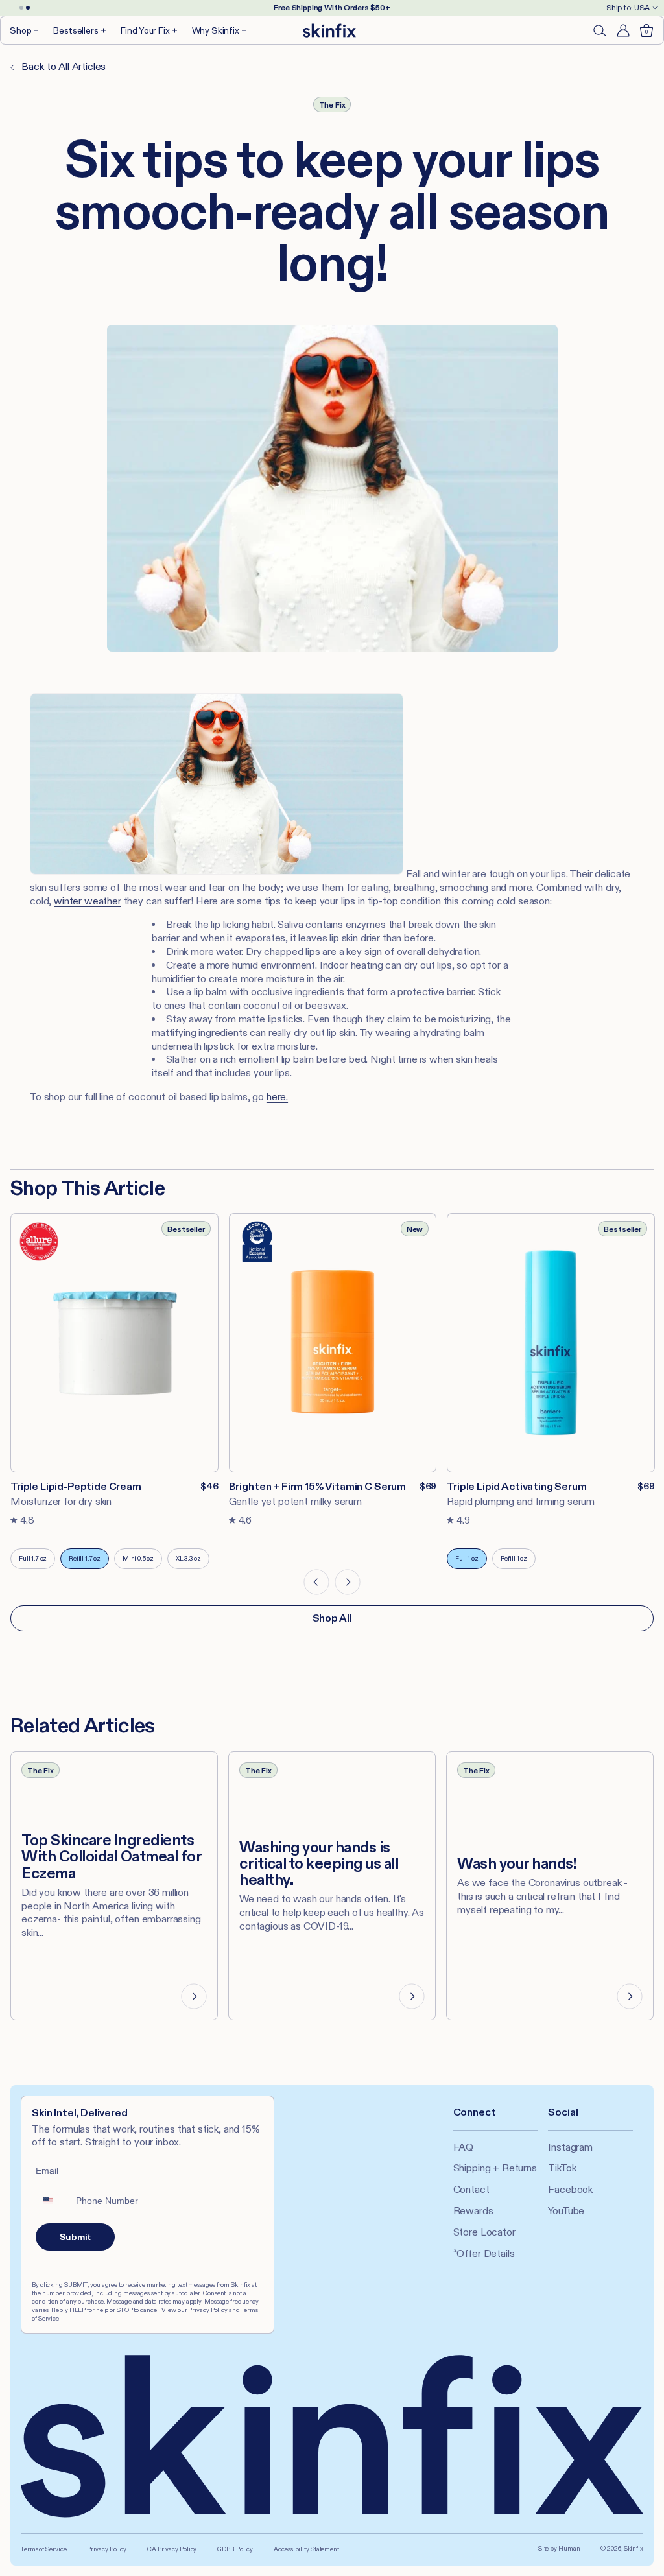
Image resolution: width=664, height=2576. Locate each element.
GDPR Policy (235, 2549)
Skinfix (634, 2548)
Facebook (570, 2189)
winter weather (88, 901)
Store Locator (484, 2232)
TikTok (562, 2168)
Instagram (570, 2147)
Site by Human (559, 2548)
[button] (25, 30)
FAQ (464, 2147)
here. (277, 1097)
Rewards (473, 2211)
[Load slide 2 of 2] (28, 8)
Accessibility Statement (306, 2549)
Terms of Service (43, 2549)
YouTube (566, 2211)
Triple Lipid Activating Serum (516, 1486)
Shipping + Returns (495, 2168)
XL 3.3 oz (193, 1562)
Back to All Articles (63, 66)
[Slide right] (348, 1582)
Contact (471, 2189)
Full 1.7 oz (37, 1562)
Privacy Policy (107, 2549)
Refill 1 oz (518, 1562)
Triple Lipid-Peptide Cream (76, 1486)
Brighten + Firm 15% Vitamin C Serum (317, 1486)
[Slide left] (316, 1582)
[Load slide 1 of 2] (21, 8)
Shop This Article (88, 1188)
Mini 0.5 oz (142, 1562)
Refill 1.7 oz (89, 1562)
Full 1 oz (471, 1562)
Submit (75, 2237)
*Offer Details (484, 2253)
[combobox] (53, 2201)
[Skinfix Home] (329, 30)
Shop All (332, 1618)
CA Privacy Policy (172, 2549)
